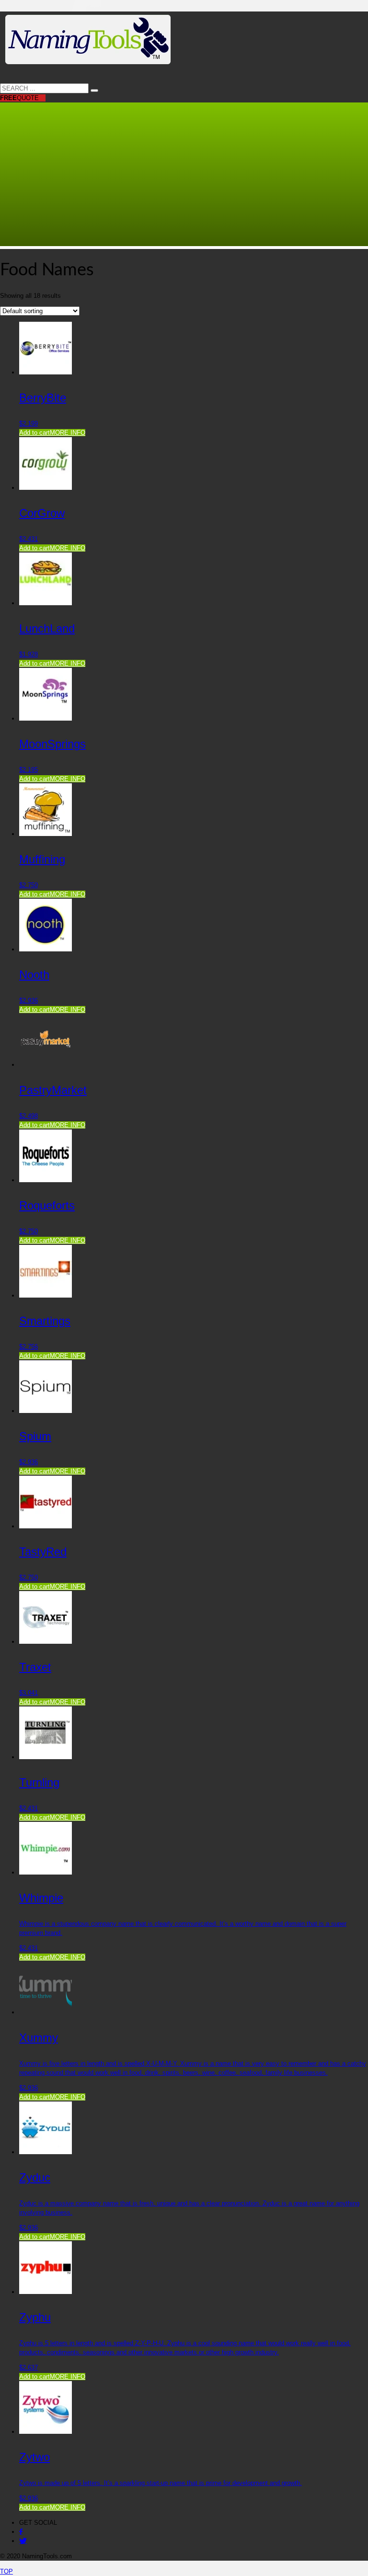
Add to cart (34, 433)
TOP (6, 2571)
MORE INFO (68, 433)
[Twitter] (23, 2541)
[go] (94, 90)
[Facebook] (21, 2532)
